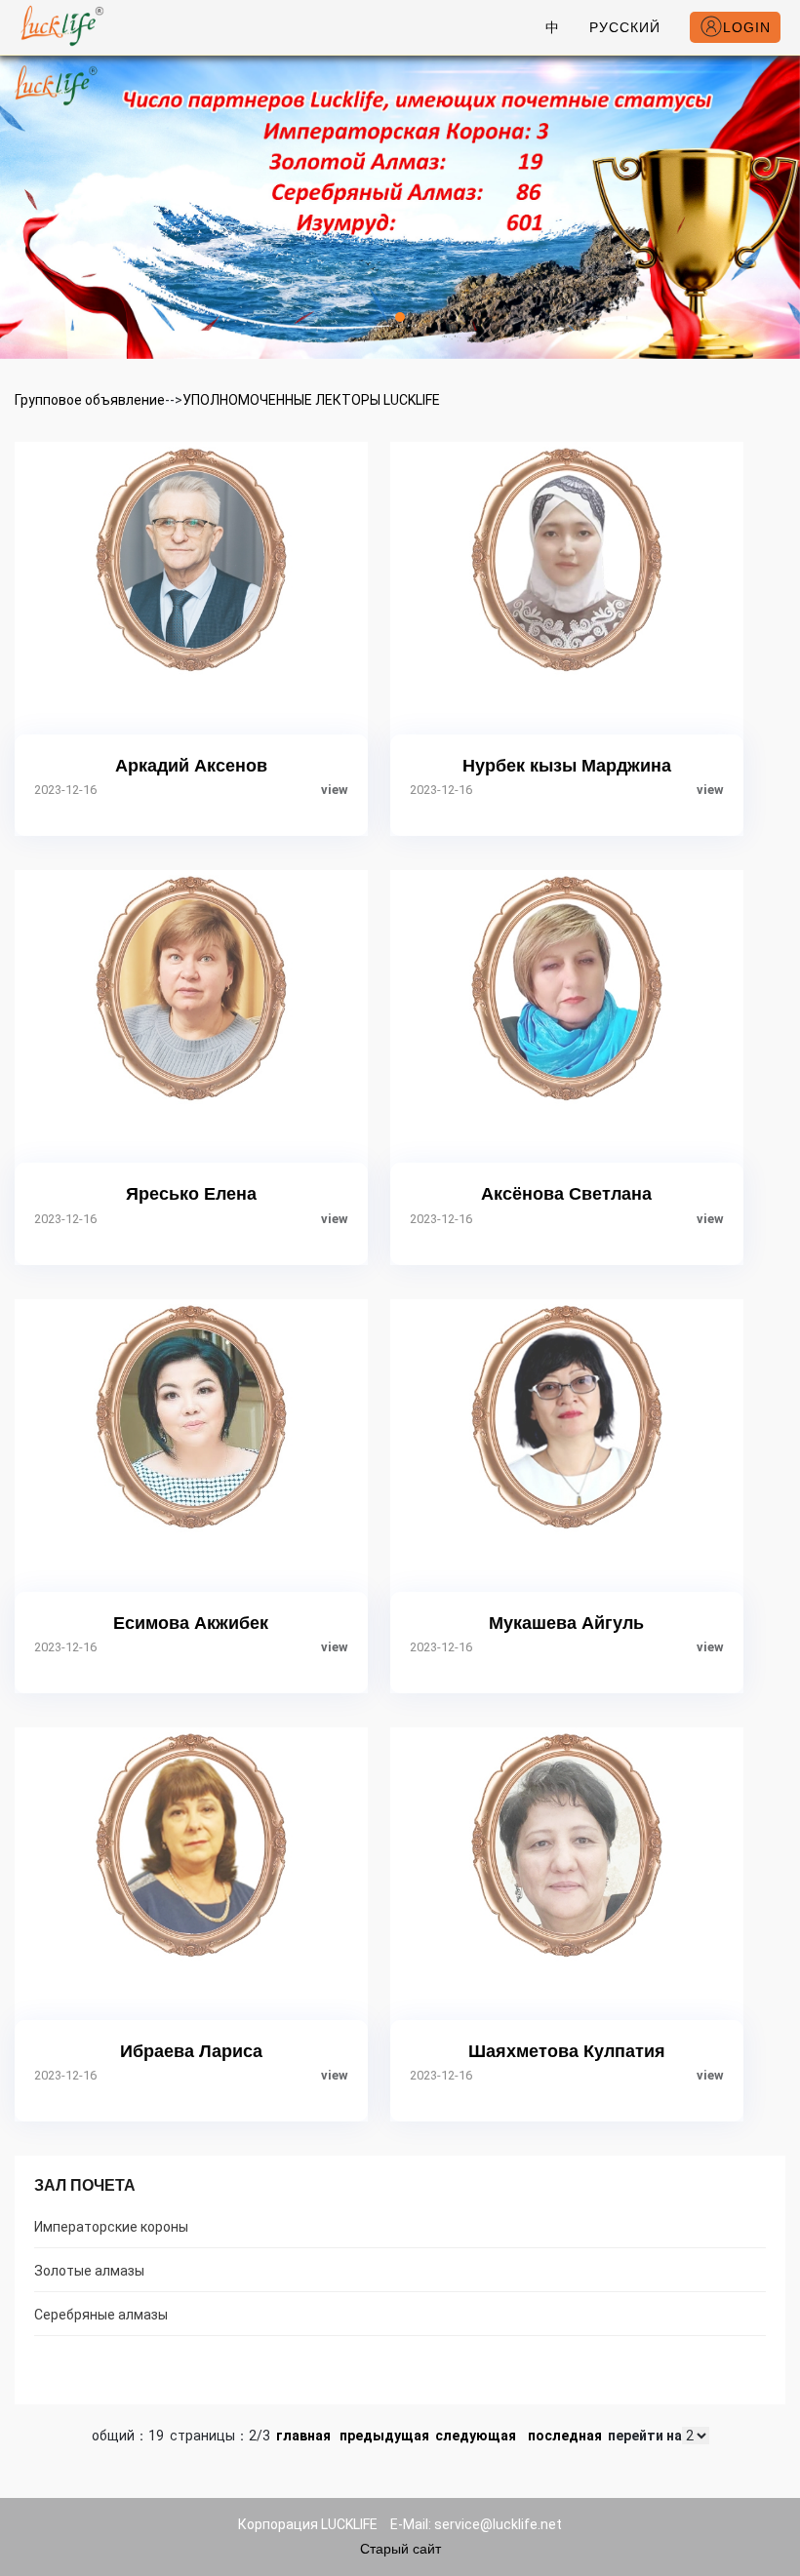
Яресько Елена (191, 1194)
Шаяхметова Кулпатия (567, 2051)
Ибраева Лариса (191, 2051)
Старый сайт (400, 2549)
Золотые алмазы (89, 2271)
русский (625, 27)
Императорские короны (111, 2227)
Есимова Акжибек (191, 1623)
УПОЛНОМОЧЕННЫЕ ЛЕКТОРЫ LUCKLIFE (311, 400)
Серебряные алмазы (101, 2315)
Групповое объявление (90, 400)
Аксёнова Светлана (566, 1194)
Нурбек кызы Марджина (567, 766)
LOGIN (747, 27)
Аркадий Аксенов (191, 766)
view (335, 790)
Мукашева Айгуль (566, 1623)
